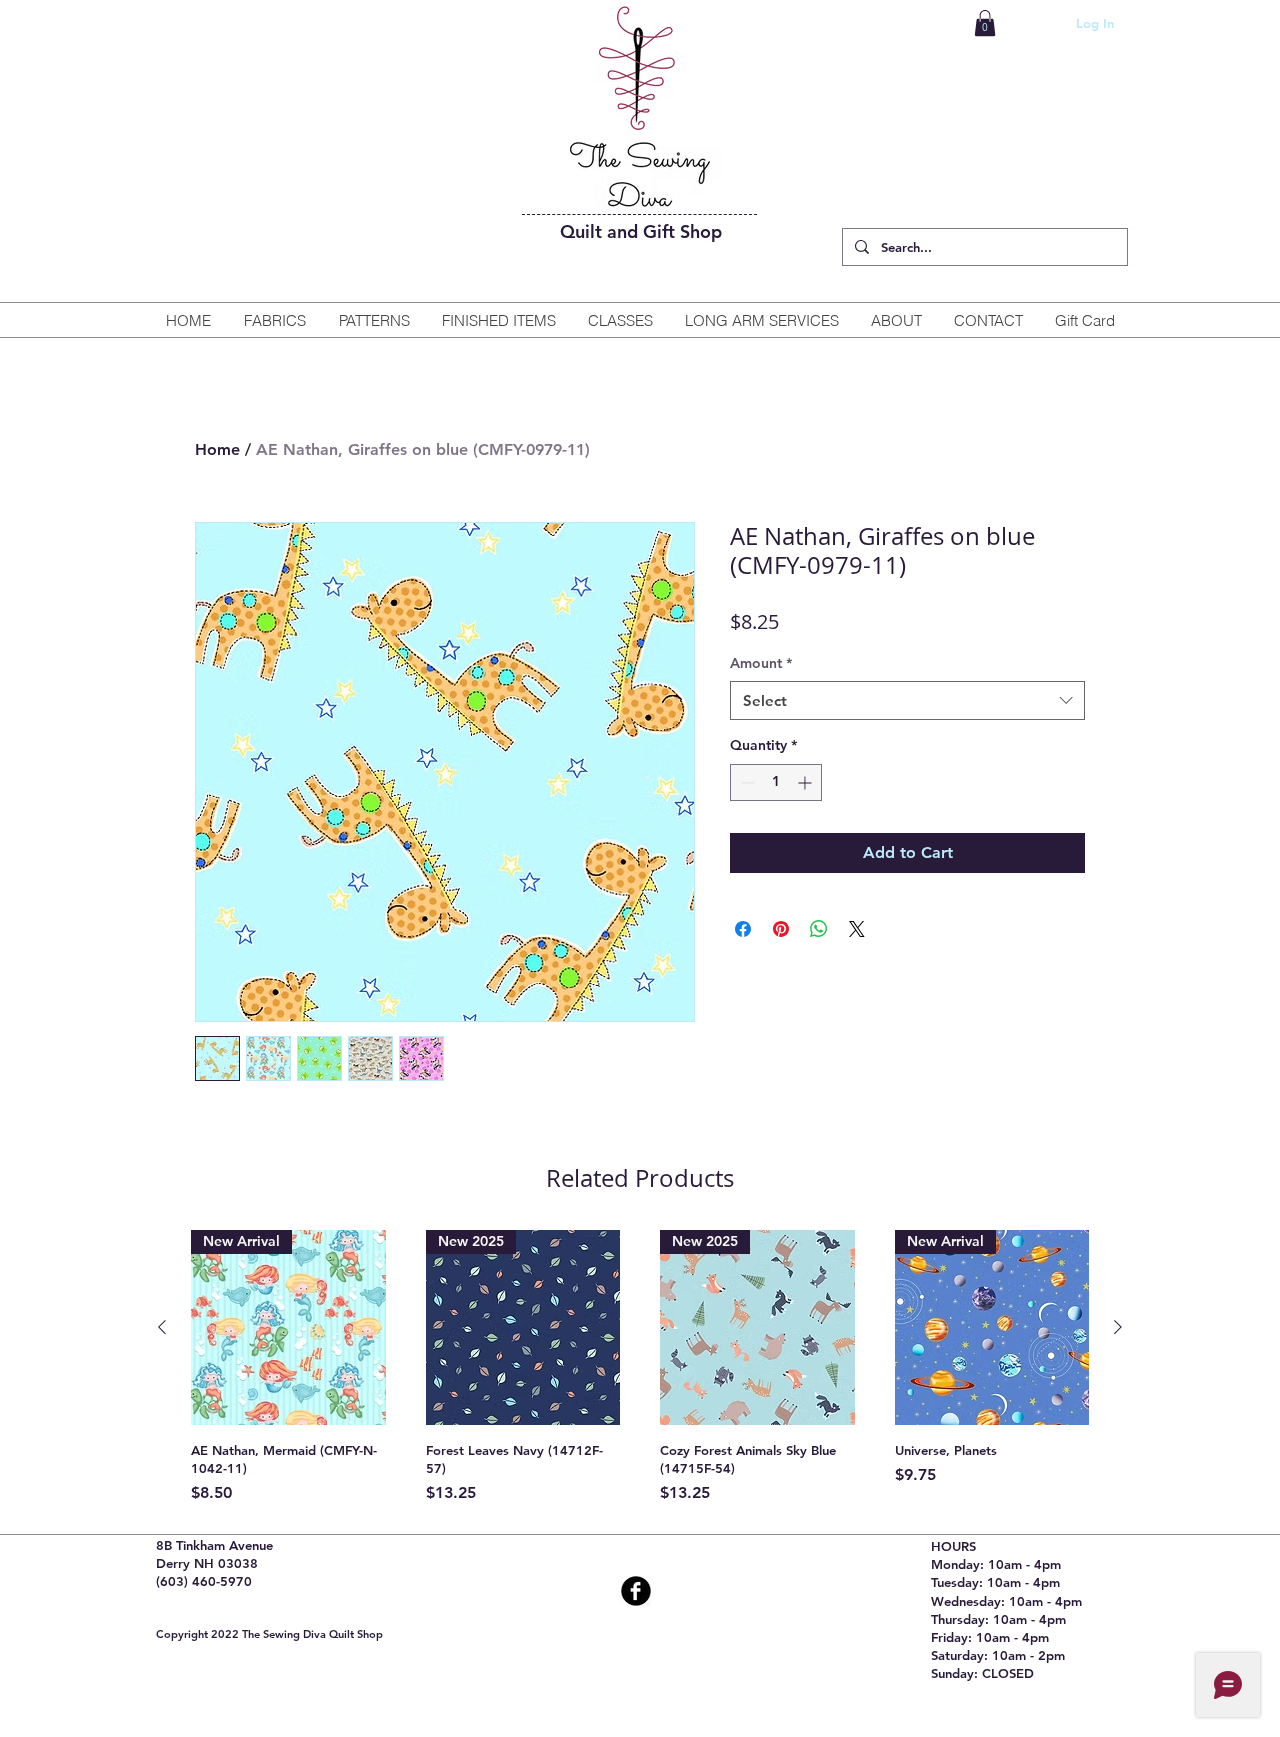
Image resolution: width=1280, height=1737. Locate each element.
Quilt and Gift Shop (641, 231)
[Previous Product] (162, 1327)
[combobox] (907, 700)
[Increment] (806, 782)
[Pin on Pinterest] (781, 929)
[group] (640, 1367)
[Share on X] (857, 929)
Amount (761, 663)
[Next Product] (1118, 1327)
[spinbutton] (776, 782)
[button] (985, 23)
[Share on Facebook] (743, 929)
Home (217, 449)
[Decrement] (745, 782)
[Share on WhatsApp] (819, 929)
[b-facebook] (636, 1591)
